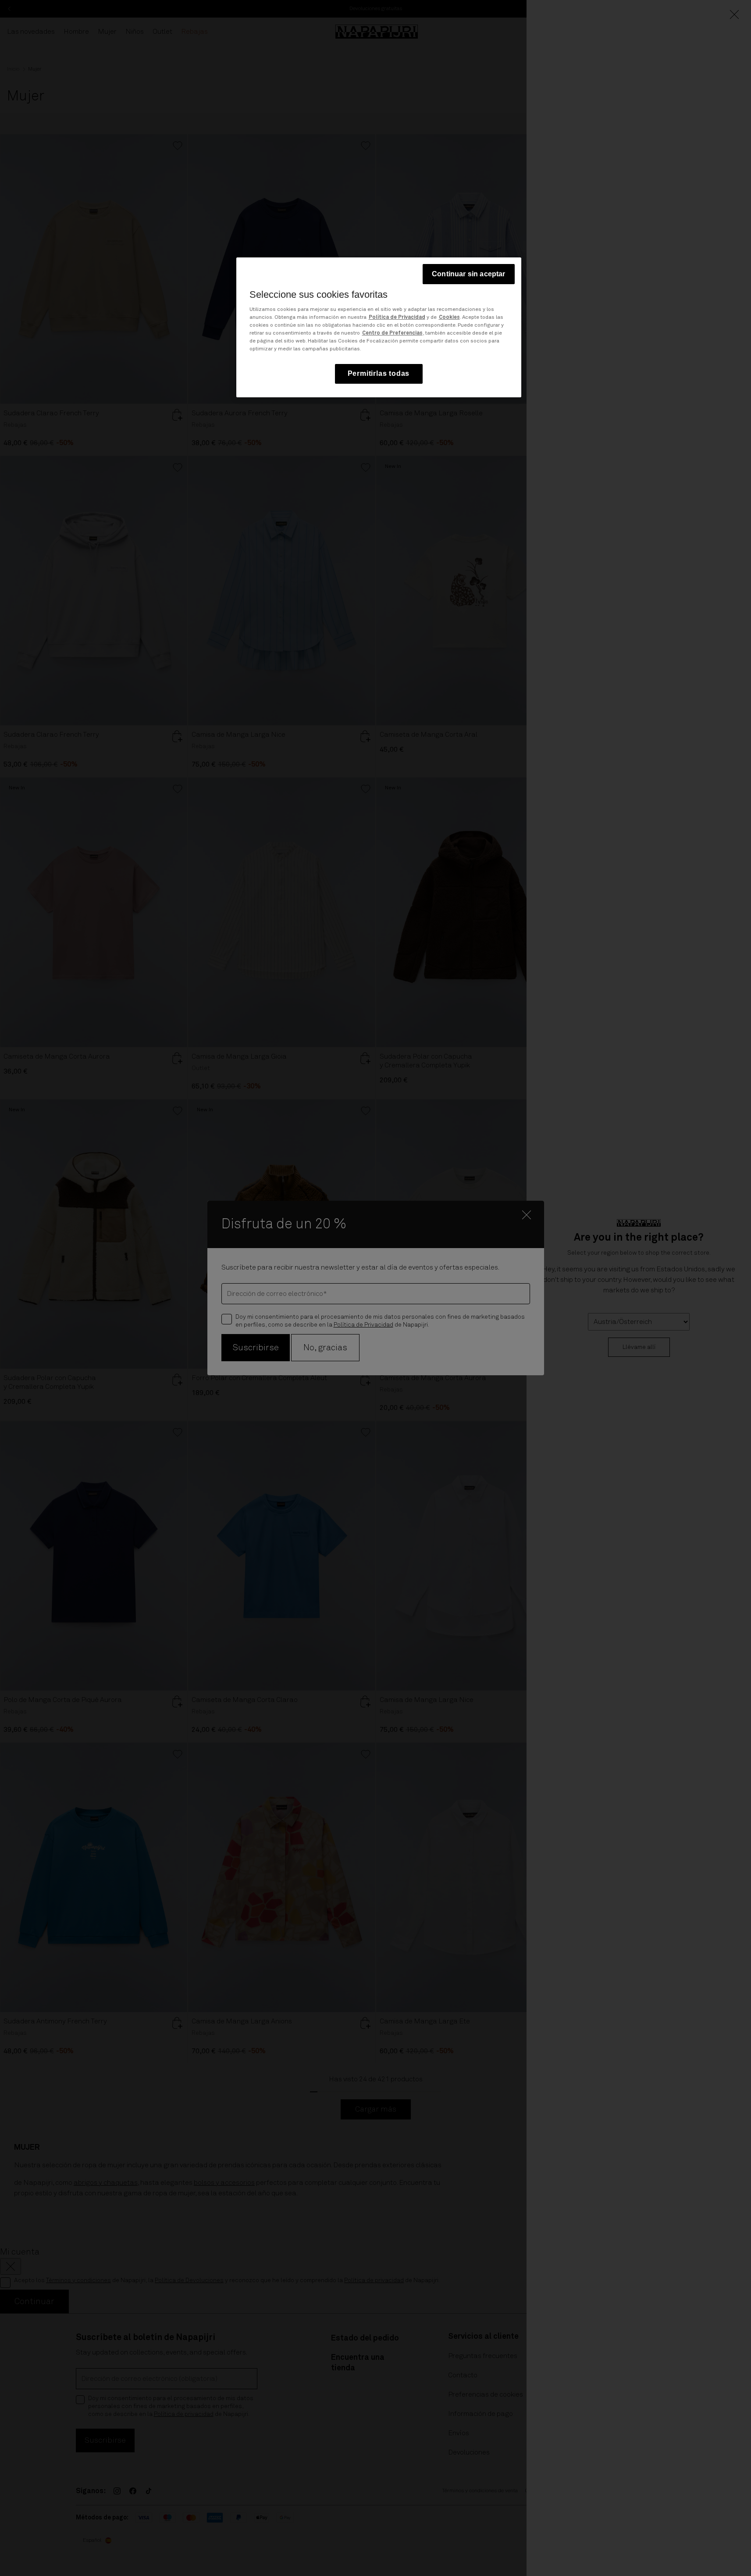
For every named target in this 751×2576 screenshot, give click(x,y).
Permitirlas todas (379, 374)
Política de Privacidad (397, 318)
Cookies (449, 318)
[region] (379, 327)
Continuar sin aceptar (468, 274)
